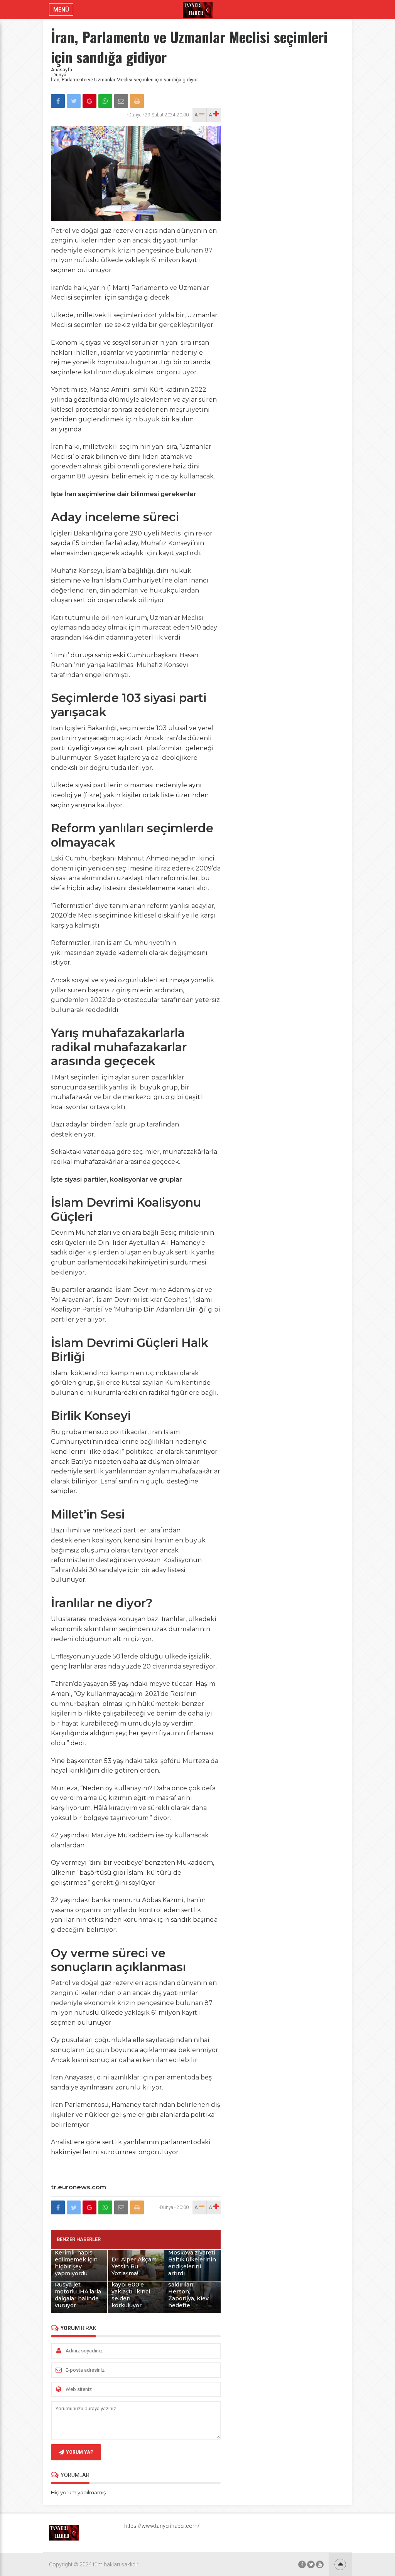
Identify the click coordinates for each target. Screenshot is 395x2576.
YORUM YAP (80, 2452)
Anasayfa (62, 70)
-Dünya (59, 75)
